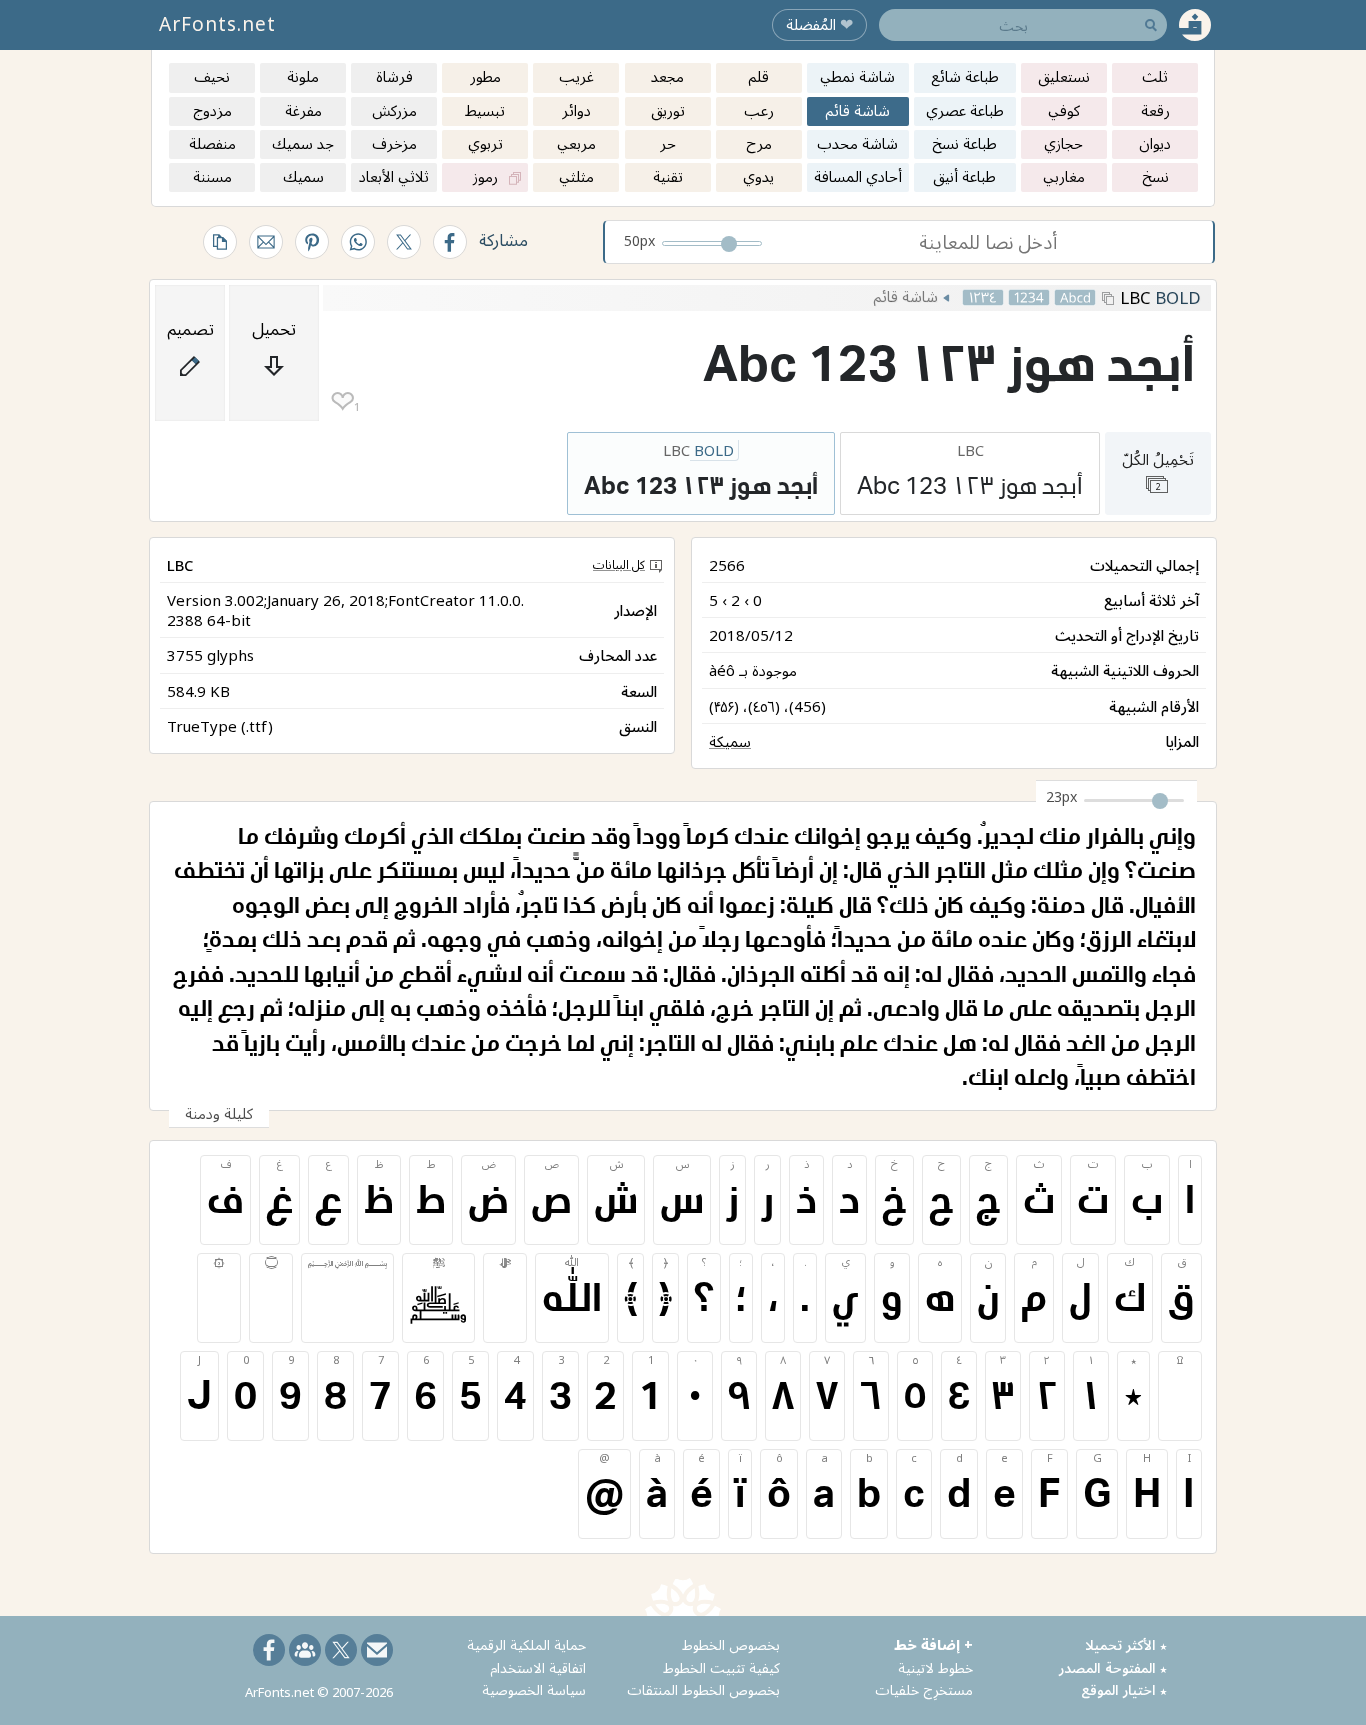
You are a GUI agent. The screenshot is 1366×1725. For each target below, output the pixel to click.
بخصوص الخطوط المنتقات (703, 1689)
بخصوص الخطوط (731, 1644)
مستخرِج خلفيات (924, 1689)
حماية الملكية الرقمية (526, 1644)
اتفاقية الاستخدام (538, 1667)
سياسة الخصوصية (534, 1689)
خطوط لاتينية (935, 1667)
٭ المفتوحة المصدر (1113, 1667)
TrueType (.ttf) (220, 726)
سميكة (730, 741)
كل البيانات (619, 564)
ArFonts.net (217, 24)
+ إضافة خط (933, 1644)
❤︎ (342, 401)
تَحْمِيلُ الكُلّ (1158, 470)
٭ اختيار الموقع (1124, 1689)
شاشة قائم (905, 296)
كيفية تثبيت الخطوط (721, 1667)
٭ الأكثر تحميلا (1126, 1644)
